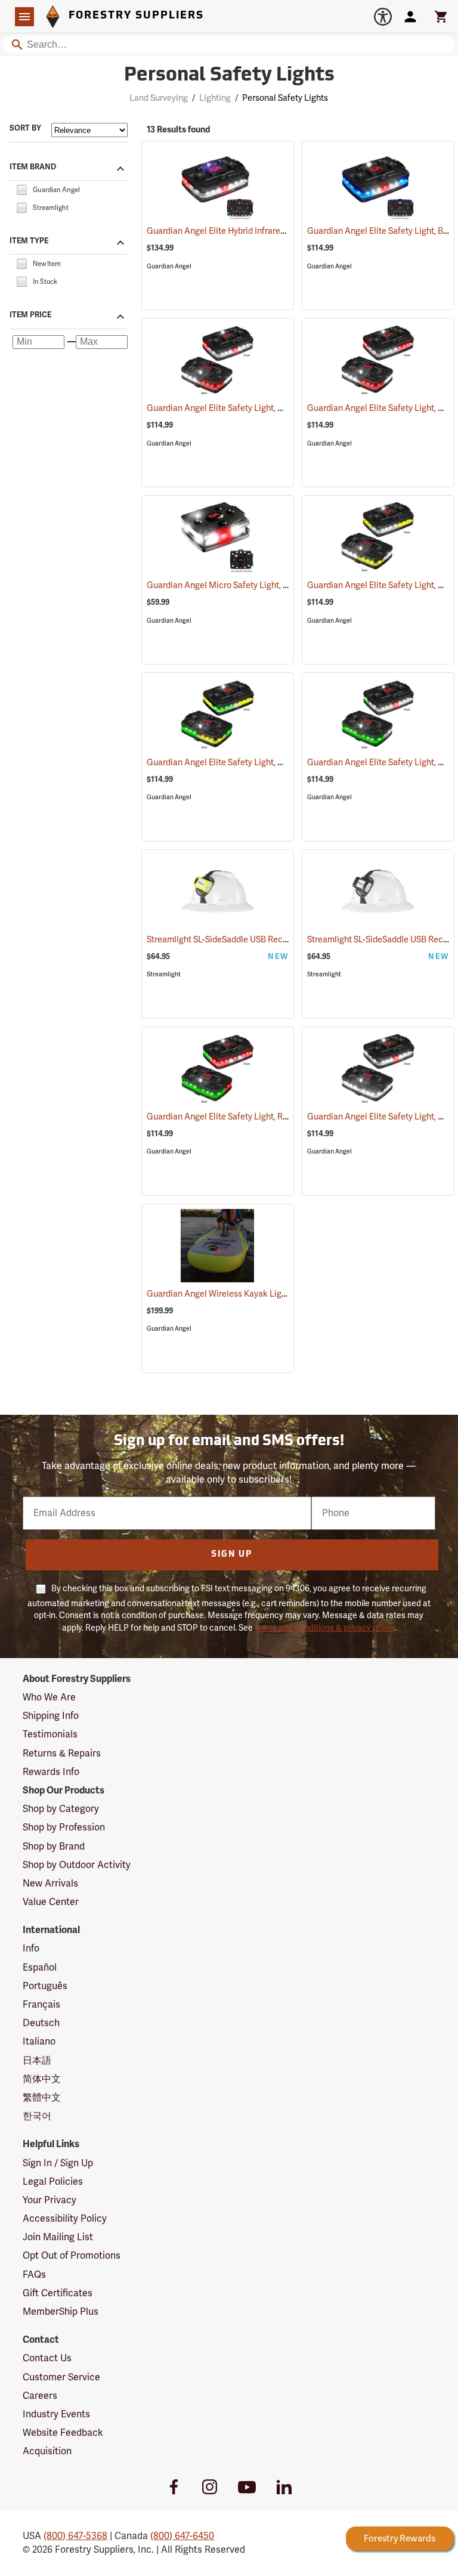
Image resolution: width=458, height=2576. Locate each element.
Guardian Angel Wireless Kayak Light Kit (237, 1294)
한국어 (37, 2116)
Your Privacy (49, 2200)
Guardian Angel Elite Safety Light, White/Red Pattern (261, 408)
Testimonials (50, 1734)
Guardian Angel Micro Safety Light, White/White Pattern (267, 585)
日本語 (37, 2061)
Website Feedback (63, 2433)
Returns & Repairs (62, 1754)
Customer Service (61, 2377)
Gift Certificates (58, 2293)
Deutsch (41, 2023)
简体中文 (42, 2079)
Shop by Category (61, 1809)
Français (41, 2005)
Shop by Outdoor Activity (77, 1865)
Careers (40, 2396)
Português (45, 1986)
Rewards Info (51, 1772)
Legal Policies (53, 2182)
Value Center (51, 1902)
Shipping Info (51, 1716)
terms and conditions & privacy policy (324, 1628)
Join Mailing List (58, 2237)
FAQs (34, 2275)
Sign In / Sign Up (58, 2163)
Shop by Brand (54, 1847)
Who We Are (49, 1697)
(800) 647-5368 (75, 2536)
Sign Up (232, 1555)
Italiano (39, 2042)
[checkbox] (21, 189)
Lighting (215, 98)
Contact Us (47, 2358)
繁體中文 (42, 2098)
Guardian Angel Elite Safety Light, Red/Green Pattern (261, 1117)
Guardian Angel (169, 266)
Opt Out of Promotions (72, 2256)
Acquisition (47, 2451)
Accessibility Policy (65, 2219)
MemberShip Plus (61, 2312)
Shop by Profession (64, 1827)
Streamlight (164, 974)
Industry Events (56, 2414)
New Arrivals (50, 1884)
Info (31, 1949)
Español (40, 1968)
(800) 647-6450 (182, 2536)
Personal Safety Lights (229, 76)
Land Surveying (159, 98)
